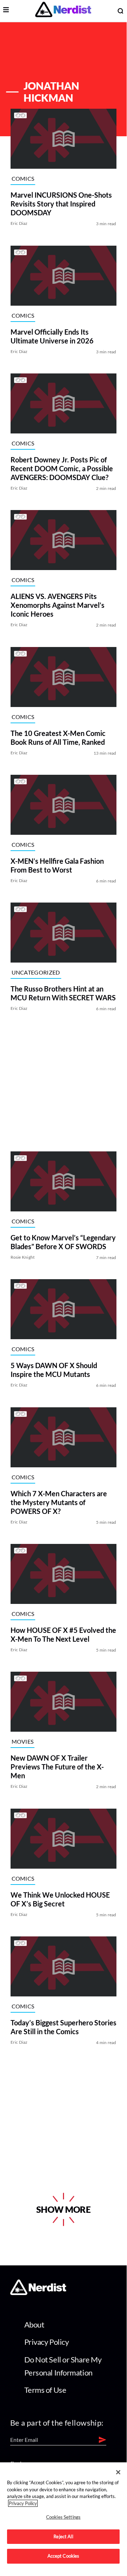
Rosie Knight (23, 1257)
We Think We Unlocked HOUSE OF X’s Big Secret (60, 1899)
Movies (23, 1741)
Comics (23, 178)
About (34, 2325)
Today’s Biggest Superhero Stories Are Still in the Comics (64, 2027)
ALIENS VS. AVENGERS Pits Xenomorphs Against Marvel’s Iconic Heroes (58, 605)
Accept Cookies (64, 2556)
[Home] (38, 2293)
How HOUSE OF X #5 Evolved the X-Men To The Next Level (63, 1634)
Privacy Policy (47, 2342)
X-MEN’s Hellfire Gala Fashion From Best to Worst (57, 865)
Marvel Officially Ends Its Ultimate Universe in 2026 (52, 336)
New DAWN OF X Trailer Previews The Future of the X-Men (57, 1767)
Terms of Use (45, 2390)
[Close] (118, 2472)
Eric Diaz (19, 224)
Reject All (63, 2536)
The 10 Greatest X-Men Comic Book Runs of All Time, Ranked (58, 738)
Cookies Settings (63, 2517)
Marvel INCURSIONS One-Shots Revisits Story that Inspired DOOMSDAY (61, 204)
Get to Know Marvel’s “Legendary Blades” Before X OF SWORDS (63, 1242)
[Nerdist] (63, 11)
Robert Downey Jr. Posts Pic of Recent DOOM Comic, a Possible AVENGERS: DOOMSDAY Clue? (62, 468)
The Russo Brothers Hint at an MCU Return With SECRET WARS (63, 993)
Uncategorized (36, 972)
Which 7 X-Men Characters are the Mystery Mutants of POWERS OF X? (59, 1502)
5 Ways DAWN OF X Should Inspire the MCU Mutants (54, 1370)
